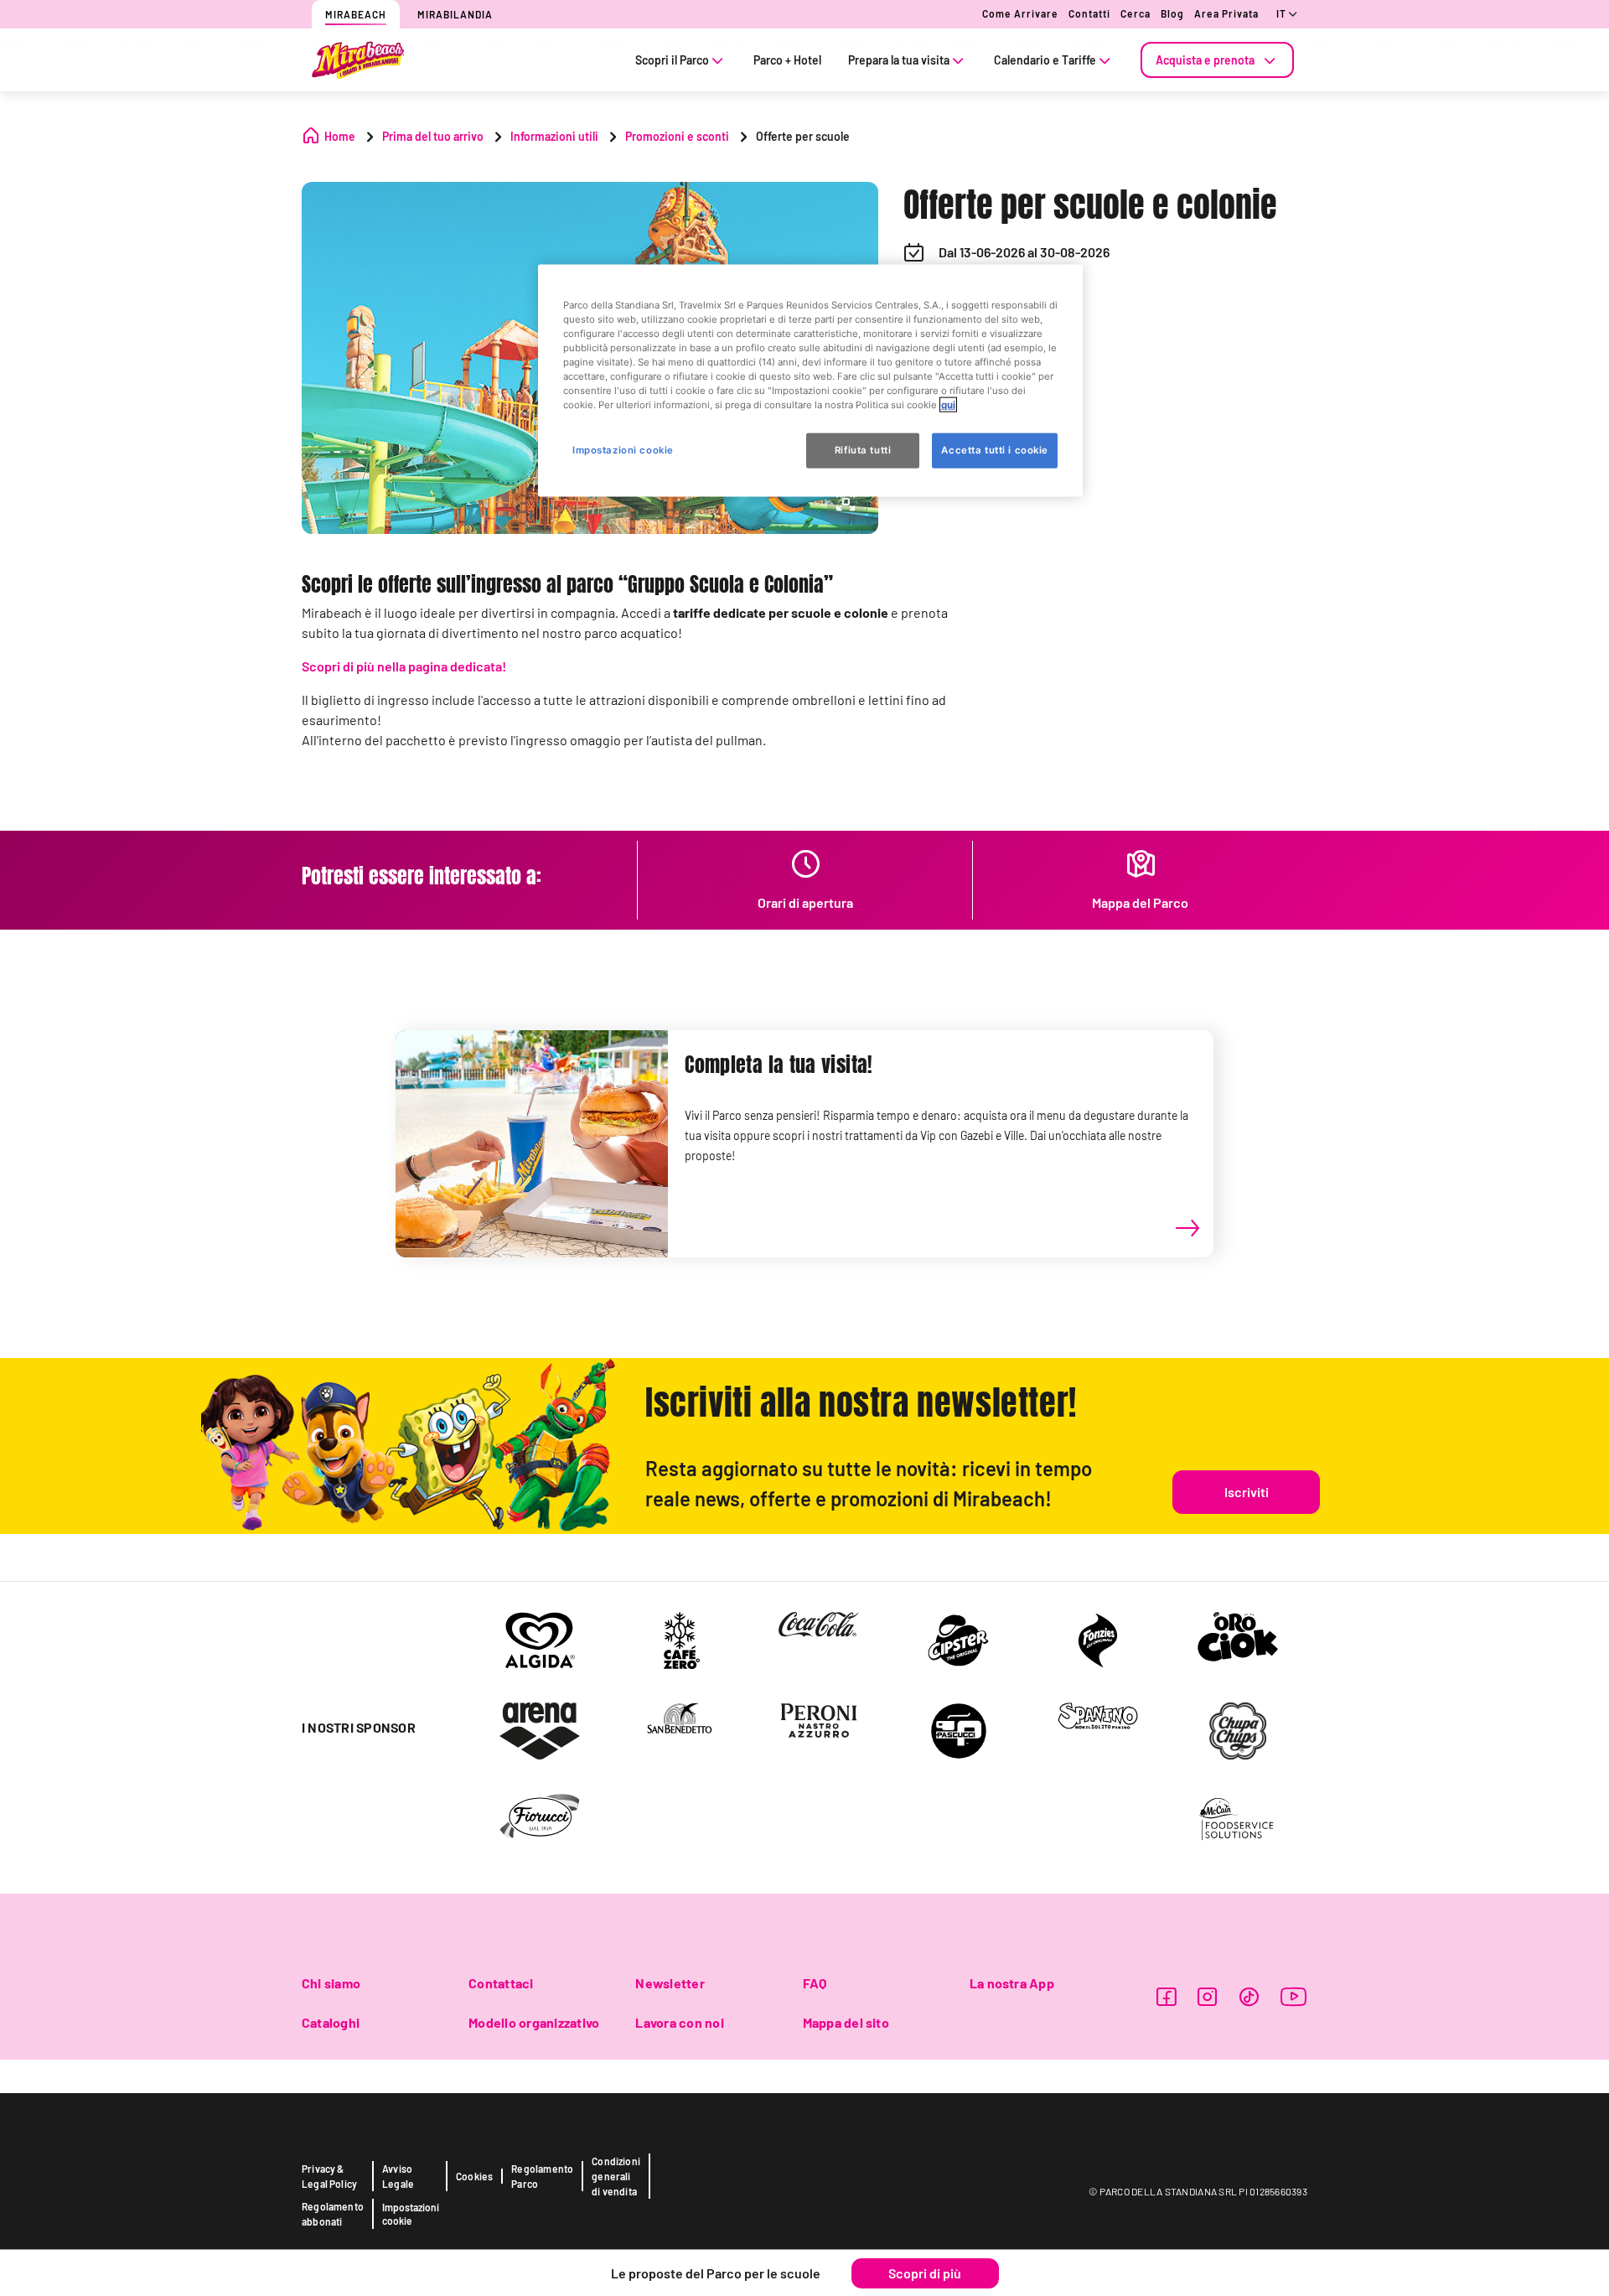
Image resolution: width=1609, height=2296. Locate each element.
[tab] (1217, 60)
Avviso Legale (398, 2176)
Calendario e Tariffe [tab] (1045, 60)
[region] (810, 381)
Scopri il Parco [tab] (672, 60)
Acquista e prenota (1205, 60)
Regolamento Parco (542, 2176)
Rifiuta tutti (863, 450)
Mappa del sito (846, 2022)
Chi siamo (331, 1983)
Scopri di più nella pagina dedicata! (404, 666)
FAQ (815, 1983)
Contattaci (501, 1983)
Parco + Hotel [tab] (787, 60)
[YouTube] (1294, 1996)
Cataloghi (331, 2022)
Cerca (1136, 13)
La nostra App (1012, 1983)
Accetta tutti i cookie (995, 450)
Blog (1172, 13)
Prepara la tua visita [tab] (899, 60)
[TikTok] (1249, 1996)
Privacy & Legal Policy (329, 2176)
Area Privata (1226, 13)
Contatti (1089, 13)
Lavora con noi (679, 2022)
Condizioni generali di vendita (616, 2176)
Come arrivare (1020, 13)
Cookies (474, 2176)
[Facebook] (1166, 1996)
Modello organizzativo (534, 2022)
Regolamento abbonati (333, 2214)
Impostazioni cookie (411, 2214)
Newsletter (670, 1983)
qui (948, 405)
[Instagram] (1207, 1996)
